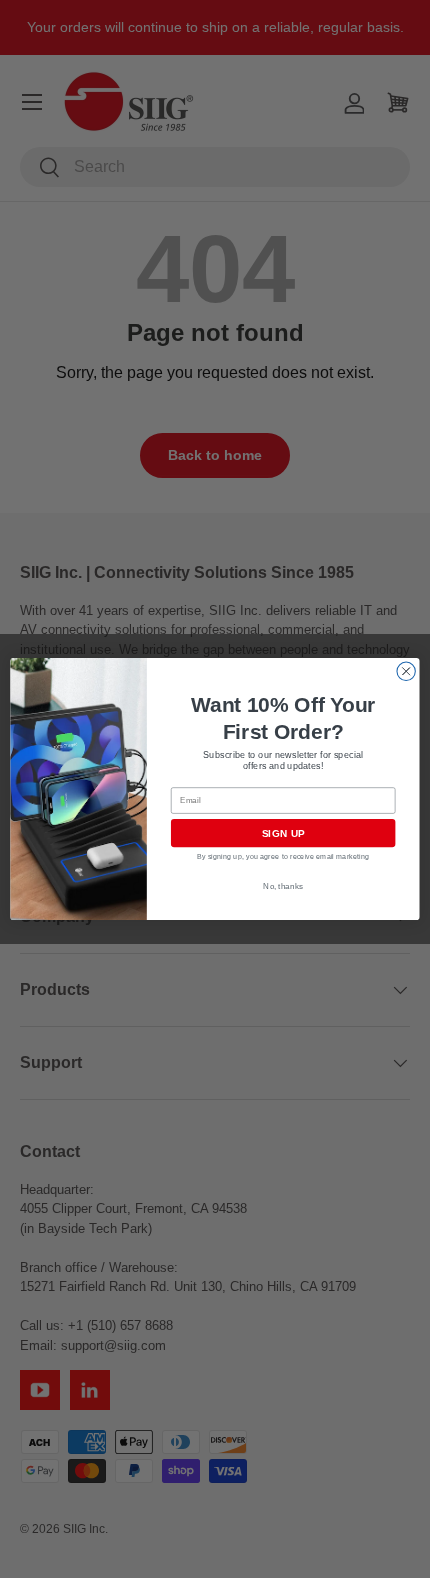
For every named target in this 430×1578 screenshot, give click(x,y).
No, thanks (283, 886)
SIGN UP (283, 833)
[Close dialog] (406, 671)
